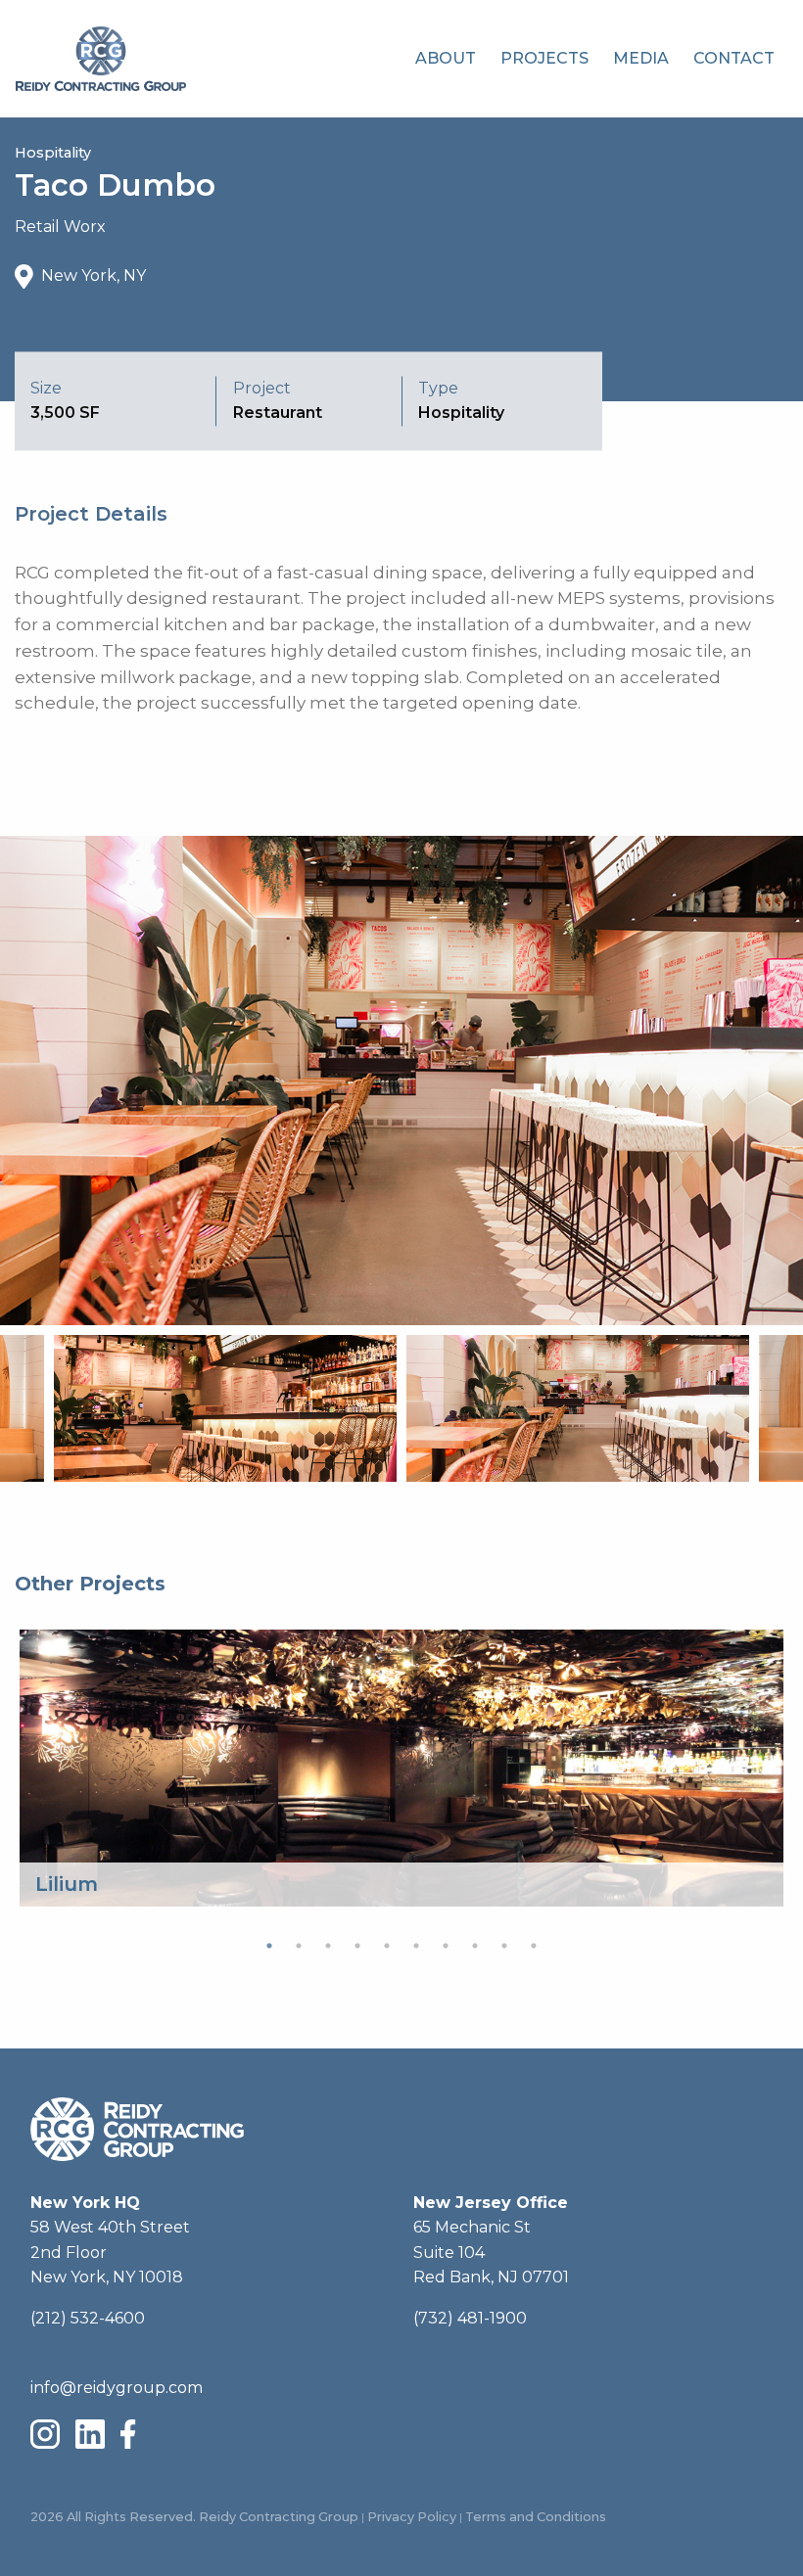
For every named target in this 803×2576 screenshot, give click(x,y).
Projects (544, 58)
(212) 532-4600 (88, 2318)
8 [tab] (475, 1946)
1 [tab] (269, 1946)
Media (641, 58)
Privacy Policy (412, 2517)
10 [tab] (534, 1946)
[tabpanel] (401, 1768)
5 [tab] (387, 1946)
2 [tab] (299, 1946)
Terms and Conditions (536, 2517)
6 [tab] (416, 1946)
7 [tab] (446, 1946)
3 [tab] (328, 1946)
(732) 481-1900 (470, 2318)
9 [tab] (504, 1946)
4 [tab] (357, 1946)
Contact (734, 58)
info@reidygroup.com (117, 2388)
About (446, 58)
